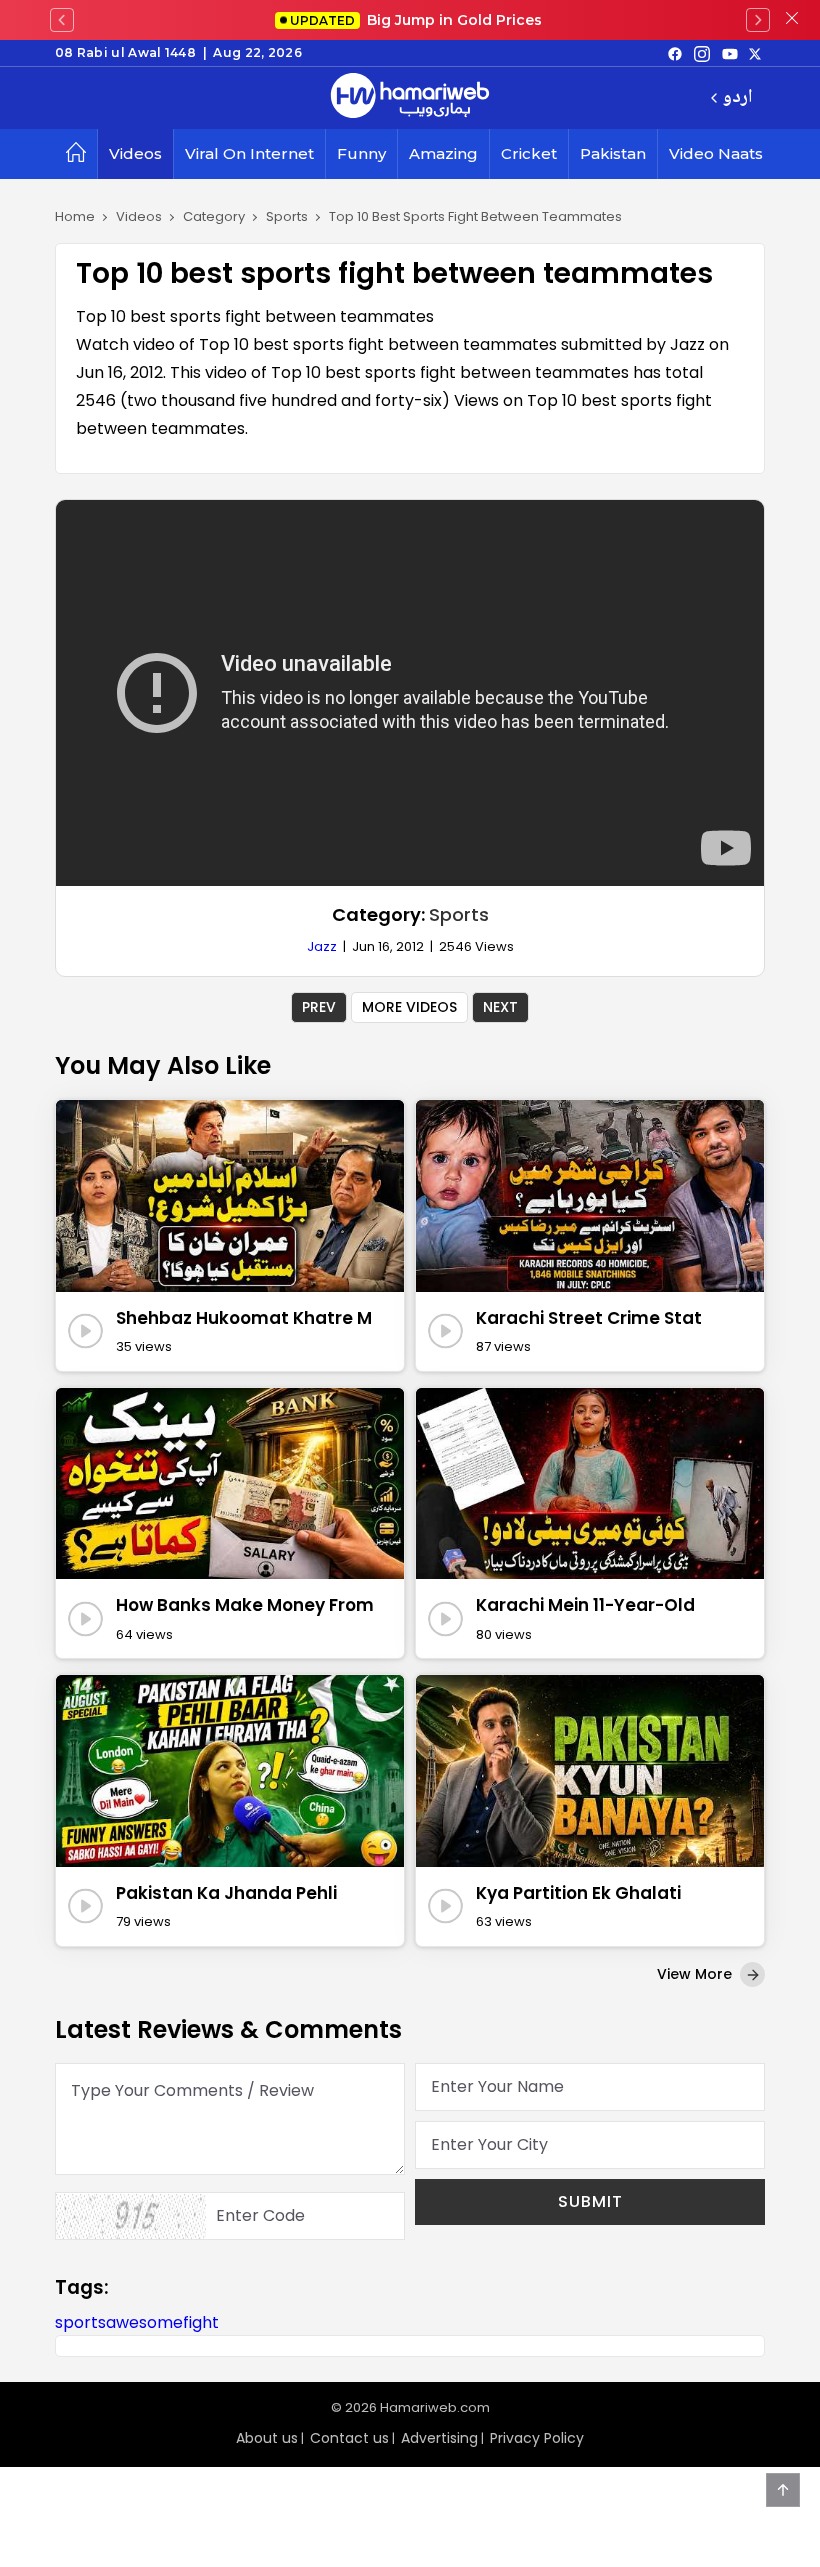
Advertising (439, 2438)
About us (267, 2438)
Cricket (529, 153)
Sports (459, 914)
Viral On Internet (249, 153)
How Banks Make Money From (245, 1605)
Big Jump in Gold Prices (418, 20)
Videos (135, 153)
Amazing (443, 153)
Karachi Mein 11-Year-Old (585, 1605)
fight (201, 2322)
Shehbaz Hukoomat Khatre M (244, 1318)
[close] (792, 20)
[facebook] (675, 53)
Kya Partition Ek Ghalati (578, 1893)
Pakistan (613, 153)
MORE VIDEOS (409, 1007)
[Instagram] (702, 53)
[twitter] (755, 53)
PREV (319, 1007)
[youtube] (730, 53)
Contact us (349, 2438)
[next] (758, 20)
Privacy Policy (537, 2438)
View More (696, 1974)
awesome (144, 2322)
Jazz (322, 946)
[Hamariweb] (410, 98)
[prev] (62, 20)
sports (80, 2322)
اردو (737, 98)
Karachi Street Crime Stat (589, 1318)
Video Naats (716, 153)
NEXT (500, 1007)
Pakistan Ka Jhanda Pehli (226, 1893)
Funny (361, 153)
